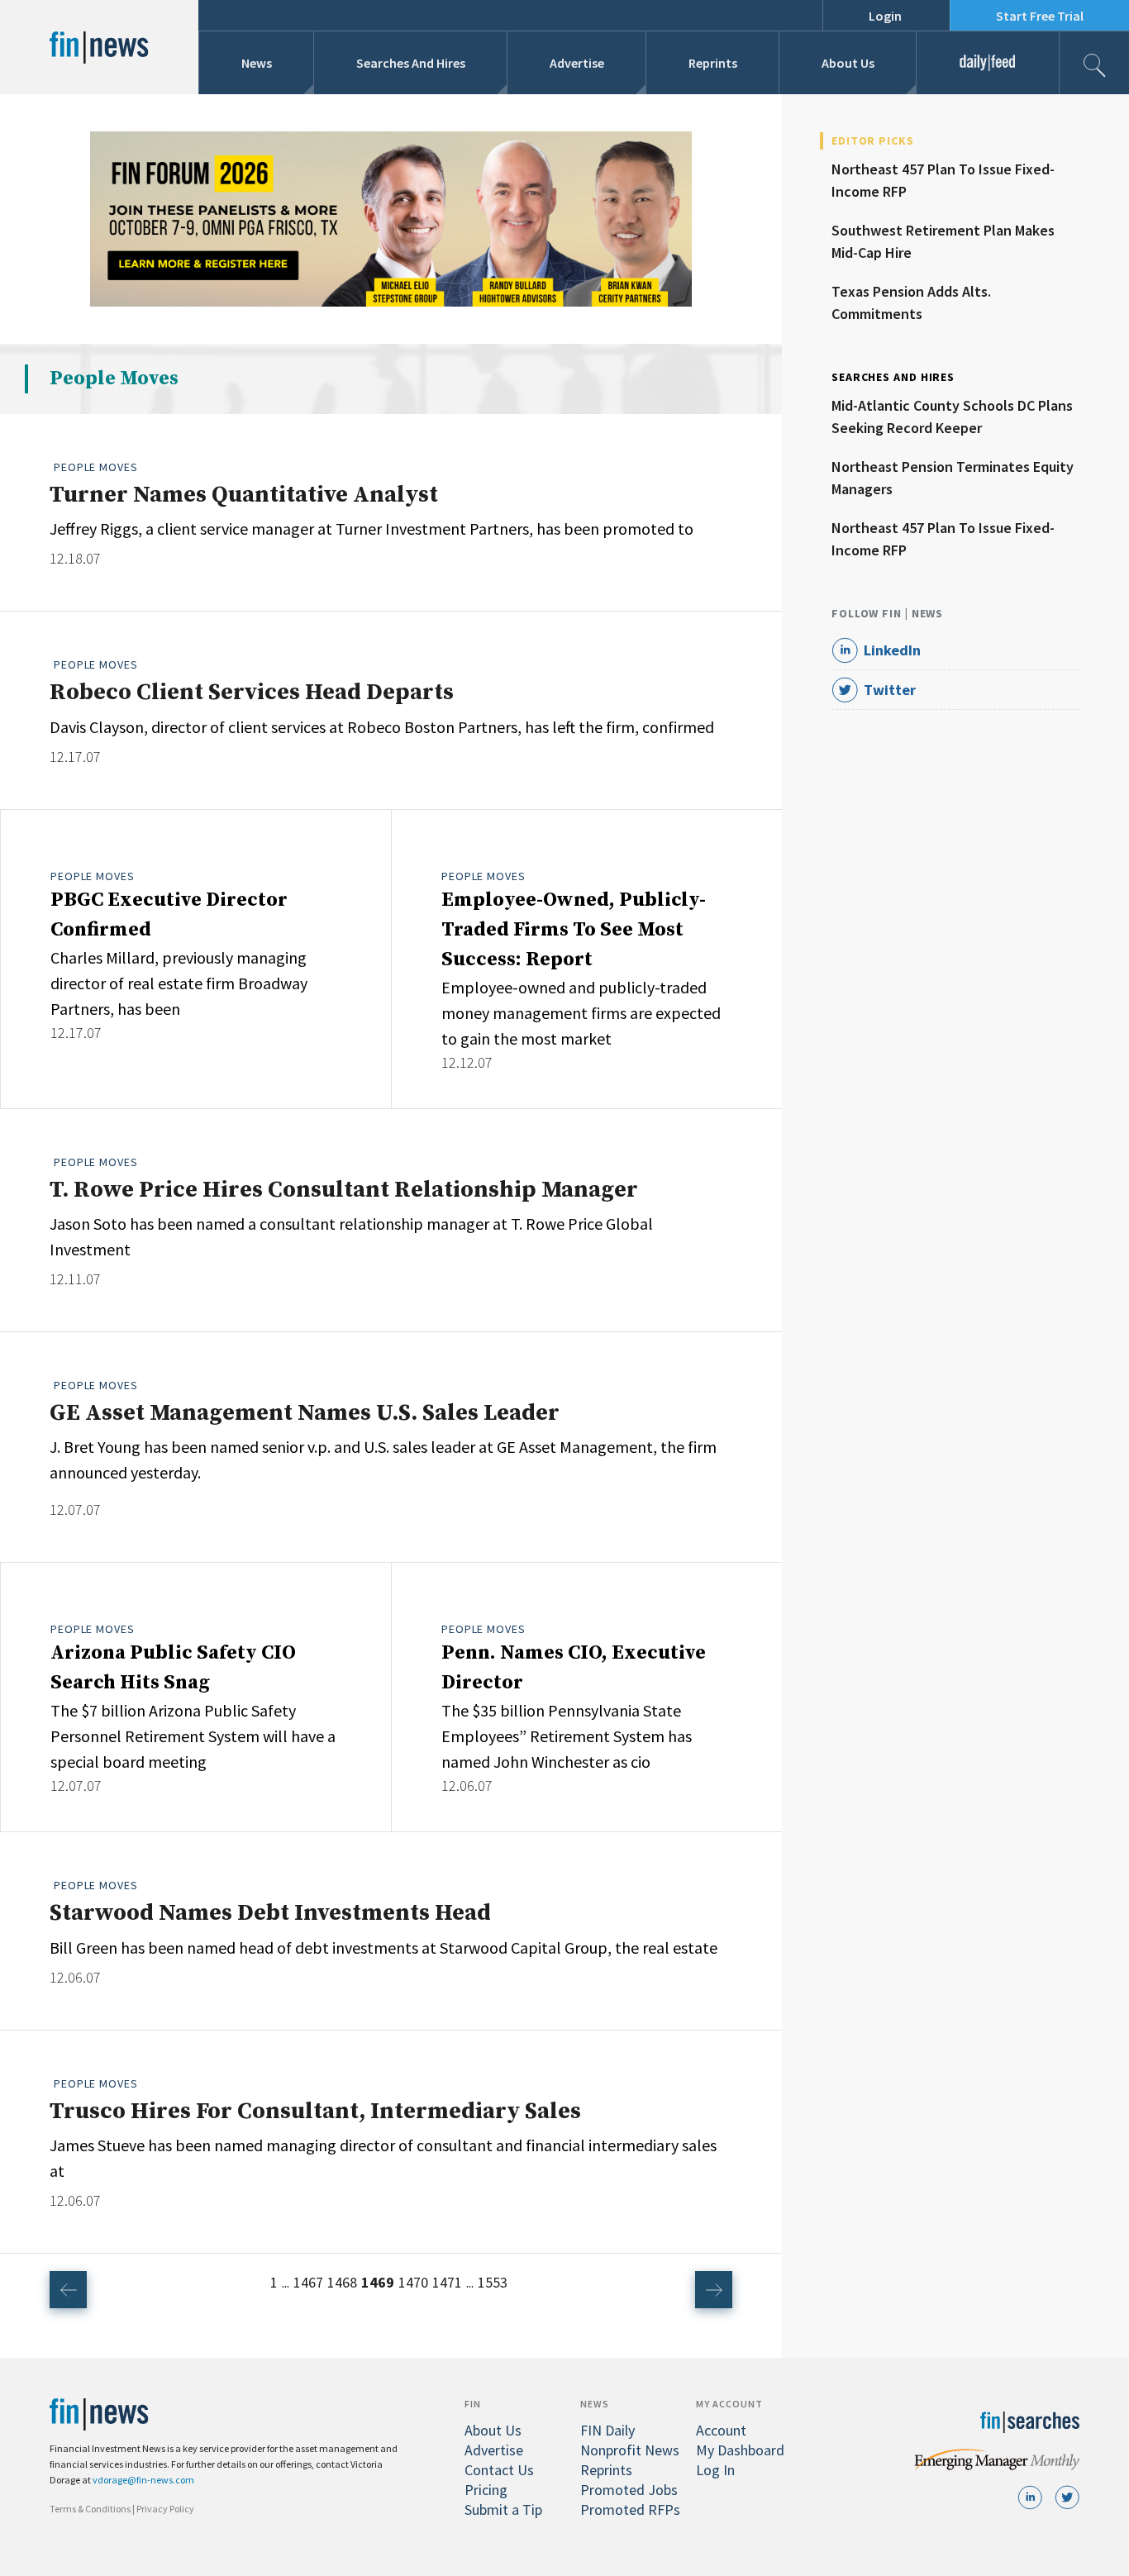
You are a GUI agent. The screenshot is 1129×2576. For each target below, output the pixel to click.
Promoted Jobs (629, 2490)
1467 (308, 2282)
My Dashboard (740, 2450)
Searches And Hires (411, 63)
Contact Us (499, 2470)
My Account (729, 2404)
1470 (413, 2282)
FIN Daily (607, 2430)
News (257, 63)
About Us (848, 63)
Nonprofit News (630, 2450)
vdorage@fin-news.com (143, 2480)
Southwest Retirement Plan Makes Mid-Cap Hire (943, 241)
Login (885, 16)
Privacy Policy (165, 2509)
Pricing (486, 2490)
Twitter (890, 690)
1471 (447, 2282)
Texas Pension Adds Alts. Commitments (911, 302)
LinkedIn (892, 650)
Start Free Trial (1040, 16)
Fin (473, 2404)
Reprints (713, 63)
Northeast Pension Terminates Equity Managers (953, 478)
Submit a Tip (503, 2509)
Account (721, 2430)
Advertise (577, 63)
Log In (715, 2470)
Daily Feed (988, 63)
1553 (493, 2282)
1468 (342, 2282)
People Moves (96, 467)
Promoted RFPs (630, 2509)
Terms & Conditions (90, 2509)
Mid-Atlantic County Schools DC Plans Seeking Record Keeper (952, 417)
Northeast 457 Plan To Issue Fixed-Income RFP (943, 180)
